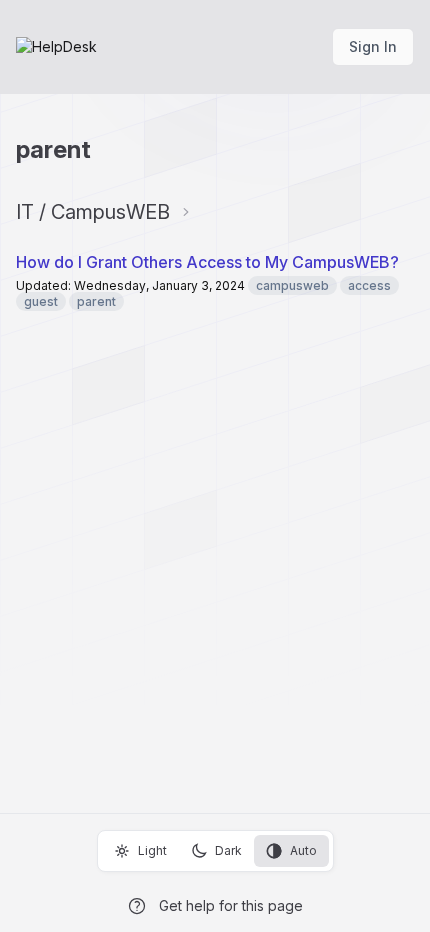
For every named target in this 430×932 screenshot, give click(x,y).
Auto (303, 850)
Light (152, 850)
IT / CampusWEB (93, 212)
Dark (228, 850)
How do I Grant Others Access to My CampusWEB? (207, 262)
